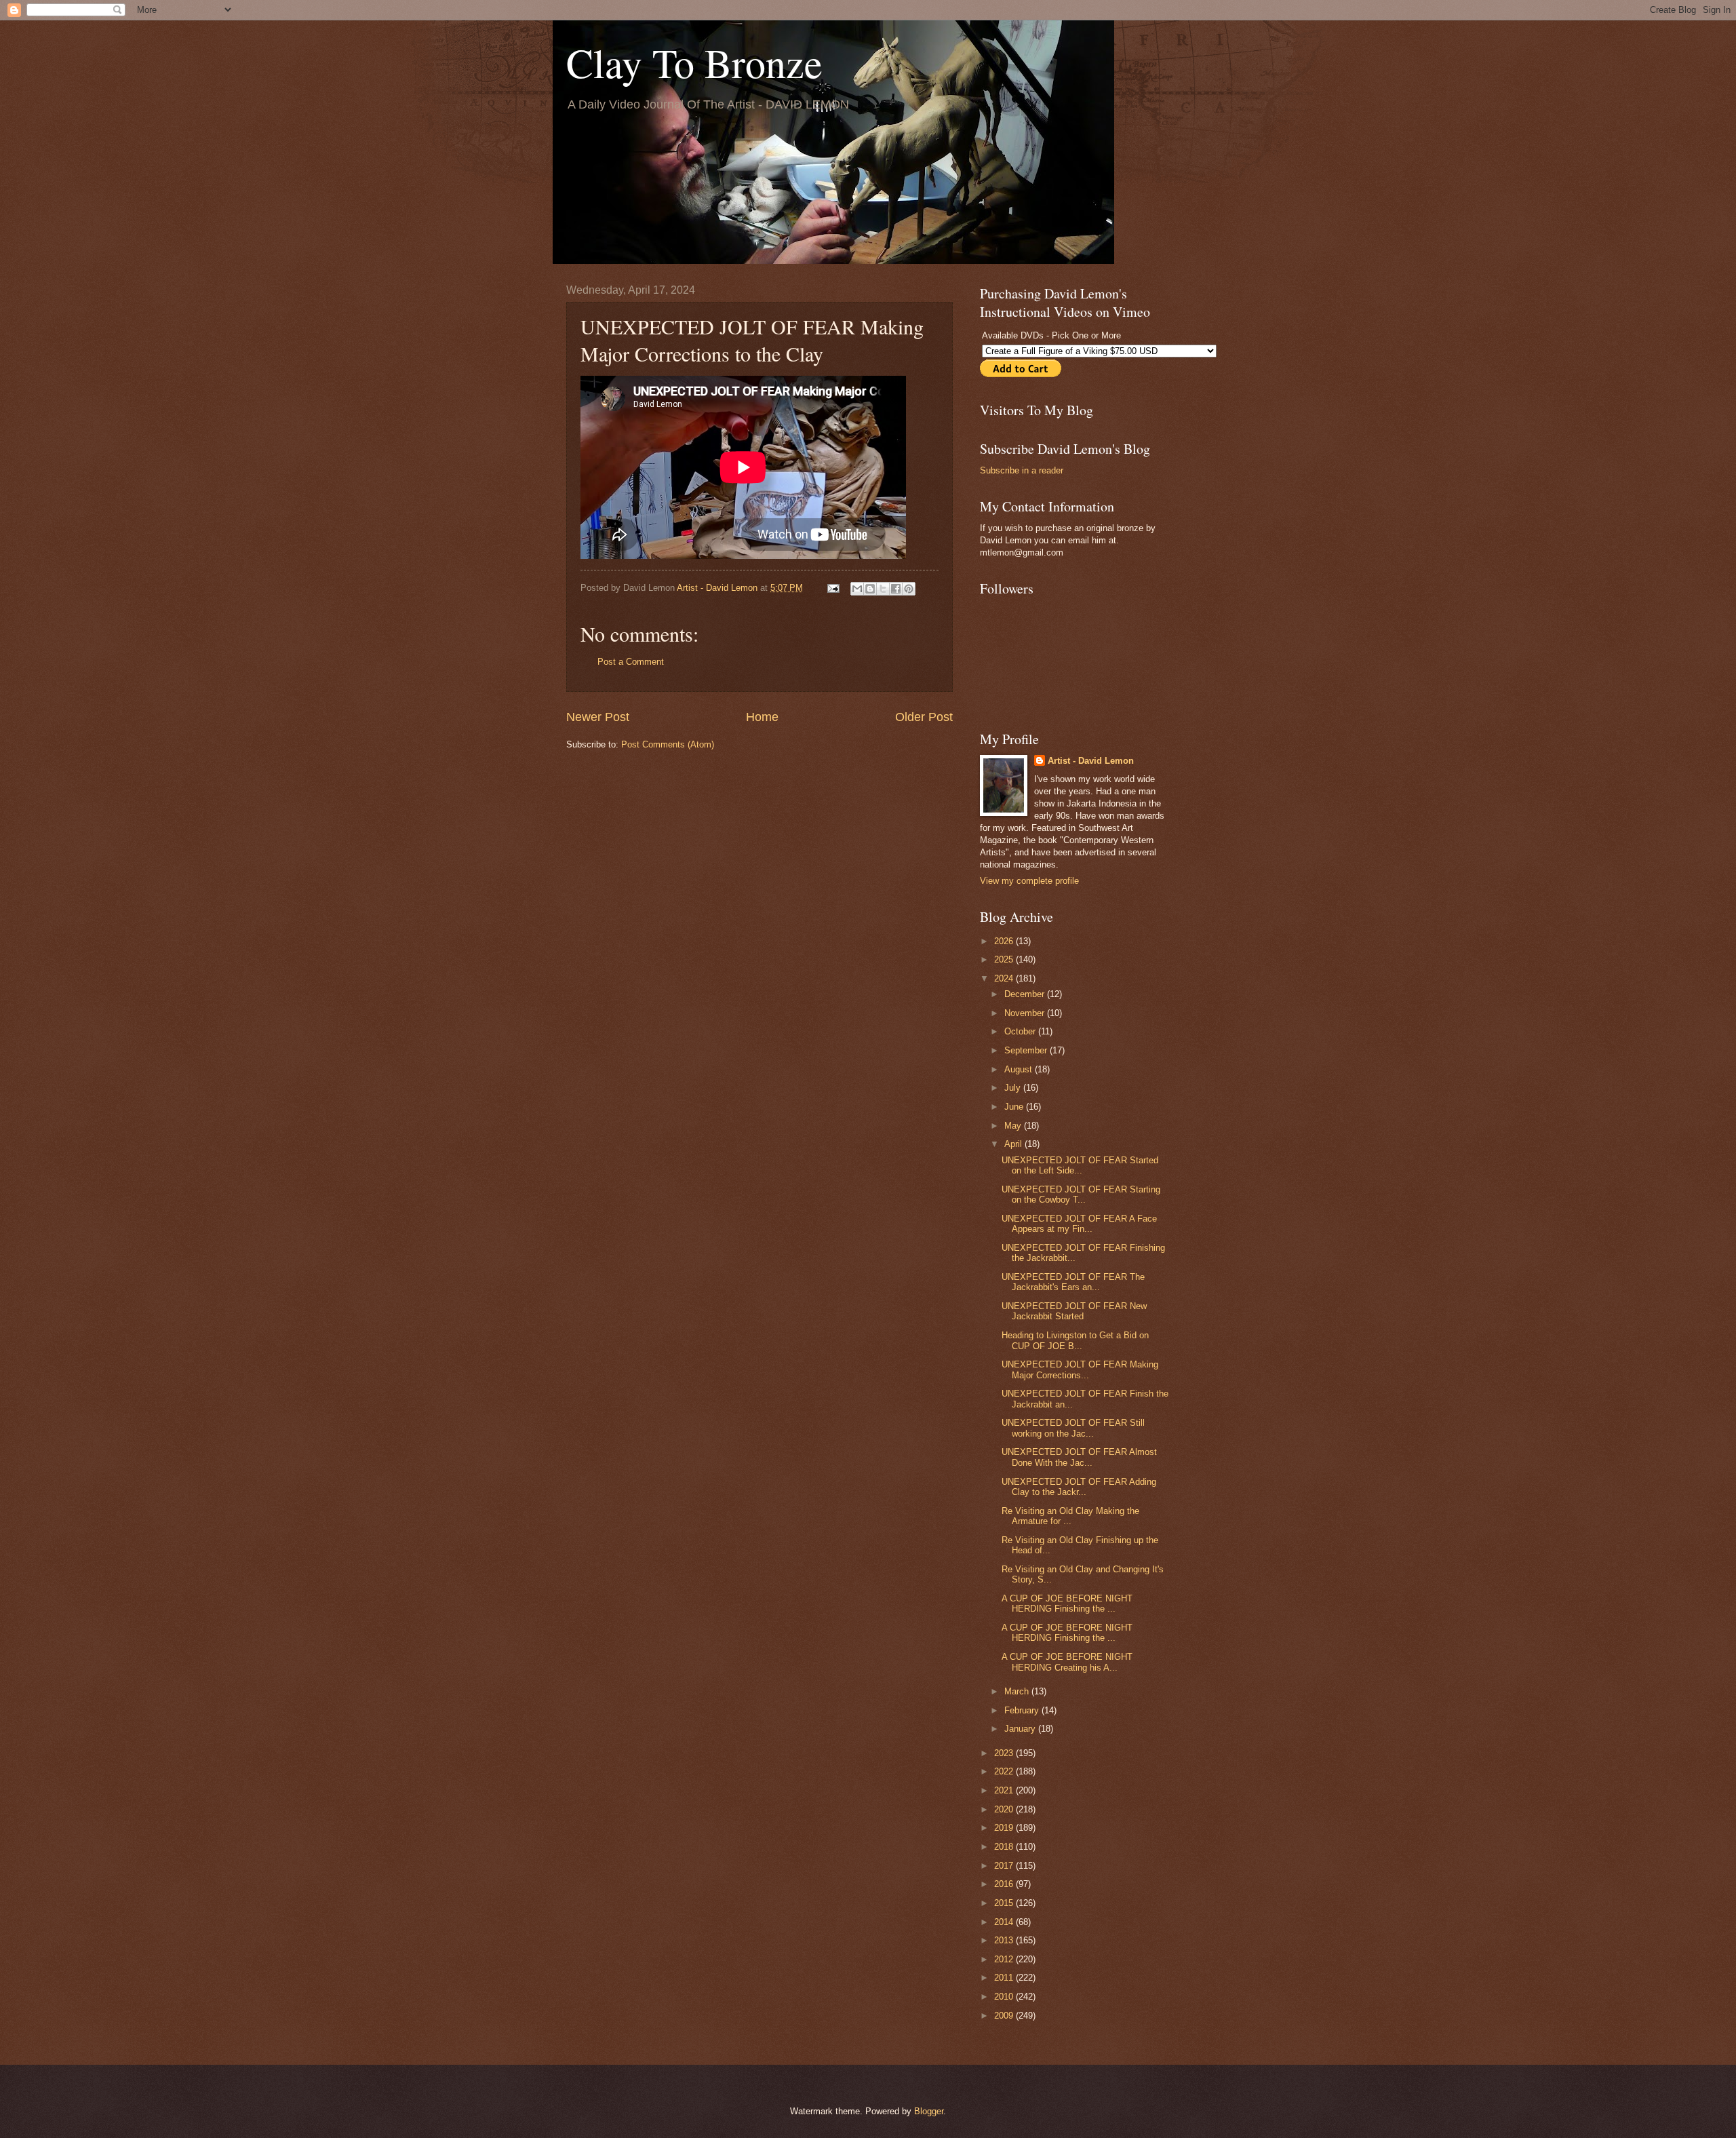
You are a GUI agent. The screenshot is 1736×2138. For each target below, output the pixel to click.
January (1021, 1729)
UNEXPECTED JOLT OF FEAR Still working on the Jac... (1073, 1428)
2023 (1005, 1753)
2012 (1005, 1959)
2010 (1005, 1997)
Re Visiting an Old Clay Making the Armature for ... (1070, 1516)
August (1020, 1069)
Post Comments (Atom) (668, 744)
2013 (1005, 1940)
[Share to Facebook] (896, 589)
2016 (1005, 1884)
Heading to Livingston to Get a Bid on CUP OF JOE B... (1075, 1340)
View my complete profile (1029, 881)
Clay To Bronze (694, 62)
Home (762, 717)
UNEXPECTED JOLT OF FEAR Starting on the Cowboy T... (1081, 1194)
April (1014, 1144)
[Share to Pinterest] (909, 589)
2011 (1005, 1978)
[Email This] (857, 589)
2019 (1005, 1828)
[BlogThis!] (870, 589)
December (1026, 994)
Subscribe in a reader (1022, 470)
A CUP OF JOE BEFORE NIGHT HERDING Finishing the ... (1067, 1603)
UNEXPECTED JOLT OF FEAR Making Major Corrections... (1080, 1369)
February (1023, 1710)
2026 (1005, 941)
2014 (1005, 1922)
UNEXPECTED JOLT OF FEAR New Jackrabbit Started (1074, 1311)
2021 (1005, 1790)
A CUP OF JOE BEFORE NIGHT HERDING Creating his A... (1067, 1662)
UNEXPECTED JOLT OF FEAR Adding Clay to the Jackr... (1079, 1487)
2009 (1005, 2016)
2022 (1005, 1771)
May (1014, 1126)
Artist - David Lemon (1091, 761)
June (1015, 1107)
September (1027, 1050)
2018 (1005, 1847)
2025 (1005, 959)
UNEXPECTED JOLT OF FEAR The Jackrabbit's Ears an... (1073, 1282)
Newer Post (598, 717)
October (1021, 1031)
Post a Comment (631, 662)
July (1014, 1088)
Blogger (929, 2111)
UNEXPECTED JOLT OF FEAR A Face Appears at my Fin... (1079, 1224)
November (1026, 1013)
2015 (1005, 1903)
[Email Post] (833, 588)
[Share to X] (883, 589)
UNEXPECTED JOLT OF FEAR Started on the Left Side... (1080, 1165)
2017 (1005, 1866)
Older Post (924, 717)
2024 (1005, 978)
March (1018, 1691)
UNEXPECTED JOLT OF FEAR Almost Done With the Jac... (1079, 1457)
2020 (1005, 1809)
